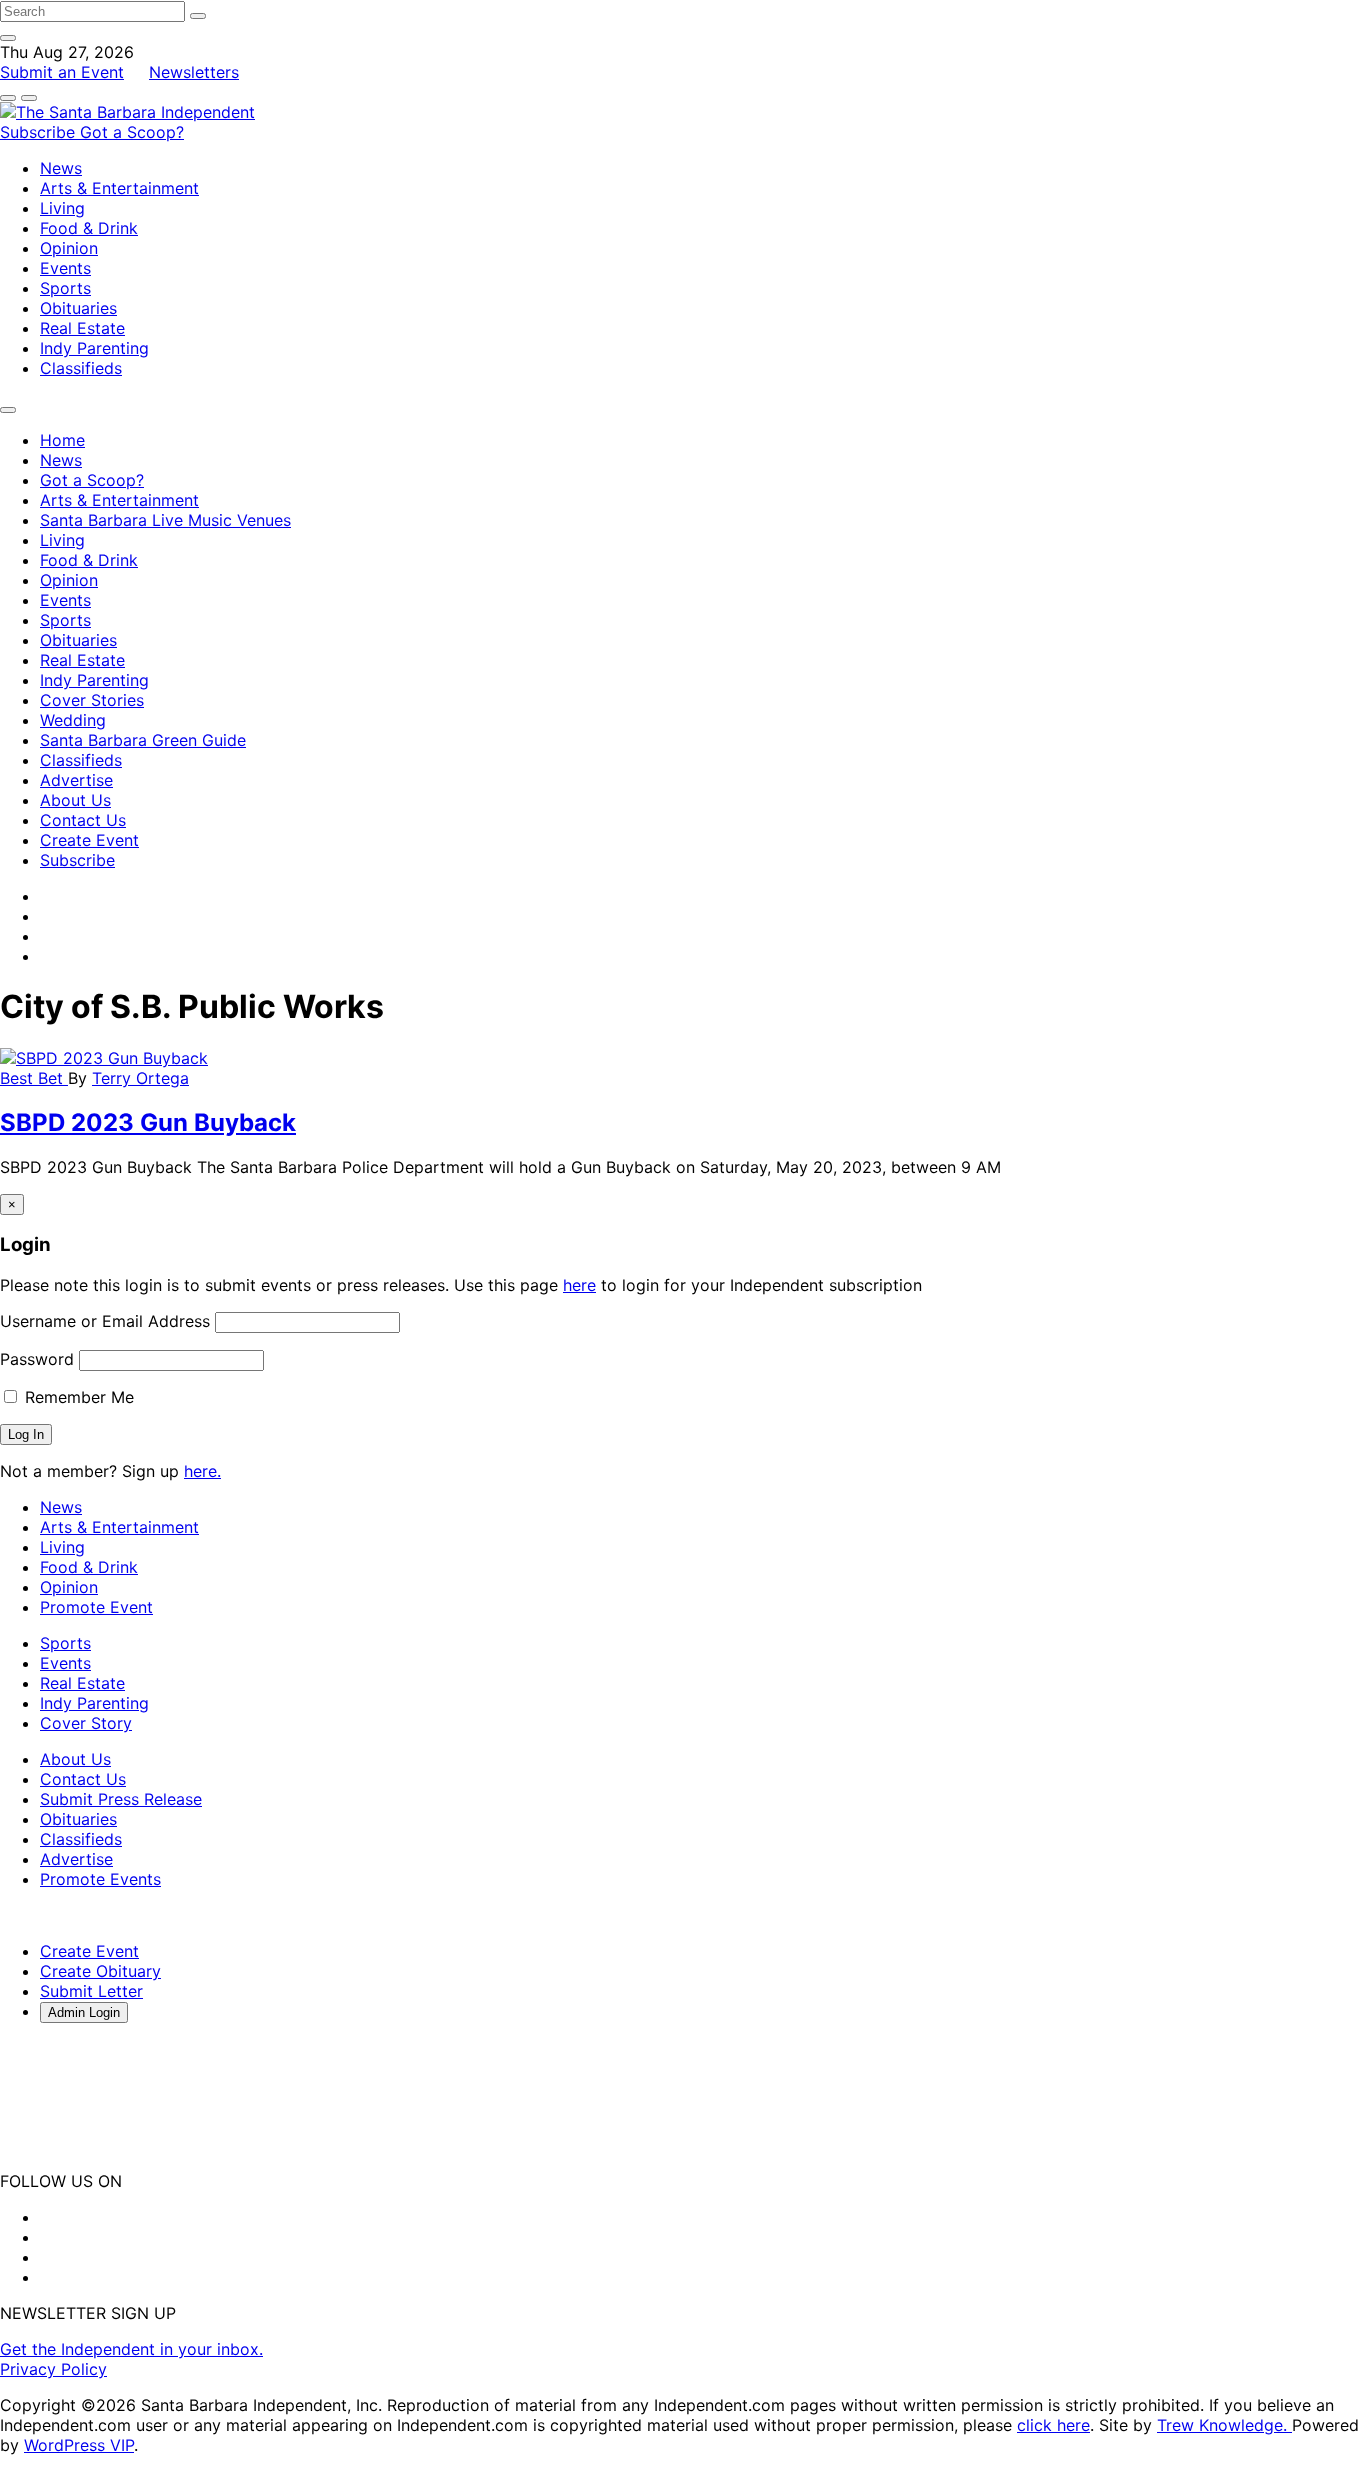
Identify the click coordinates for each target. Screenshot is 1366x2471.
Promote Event (96, 1607)
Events (65, 268)
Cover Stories (92, 700)
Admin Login (84, 2012)
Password (37, 1359)
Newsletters (194, 72)
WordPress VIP (79, 2445)
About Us (75, 800)
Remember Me (77, 1397)
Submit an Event (62, 72)
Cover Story (86, 1723)
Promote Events (100, 1879)
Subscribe (40, 132)
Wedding (73, 720)
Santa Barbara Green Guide (143, 740)
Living (62, 208)
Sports (65, 288)
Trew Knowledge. (1224, 2425)
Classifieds (81, 368)
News (61, 168)
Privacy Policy (53, 2369)
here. (202, 1471)
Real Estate (82, 328)
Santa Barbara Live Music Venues (165, 520)
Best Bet (34, 1078)
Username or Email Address (105, 1321)
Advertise (76, 780)
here (579, 1285)
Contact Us (83, 820)
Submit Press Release (121, 1799)
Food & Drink (89, 228)
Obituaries (78, 308)
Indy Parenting (94, 348)
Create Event (89, 840)
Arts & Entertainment (119, 188)
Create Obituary (100, 1971)
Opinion (69, 248)
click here (1053, 2425)
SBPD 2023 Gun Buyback (148, 1122)
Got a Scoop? (132, 132)
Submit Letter (91, 1991)
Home (62, 440)
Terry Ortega (140, 1078)
